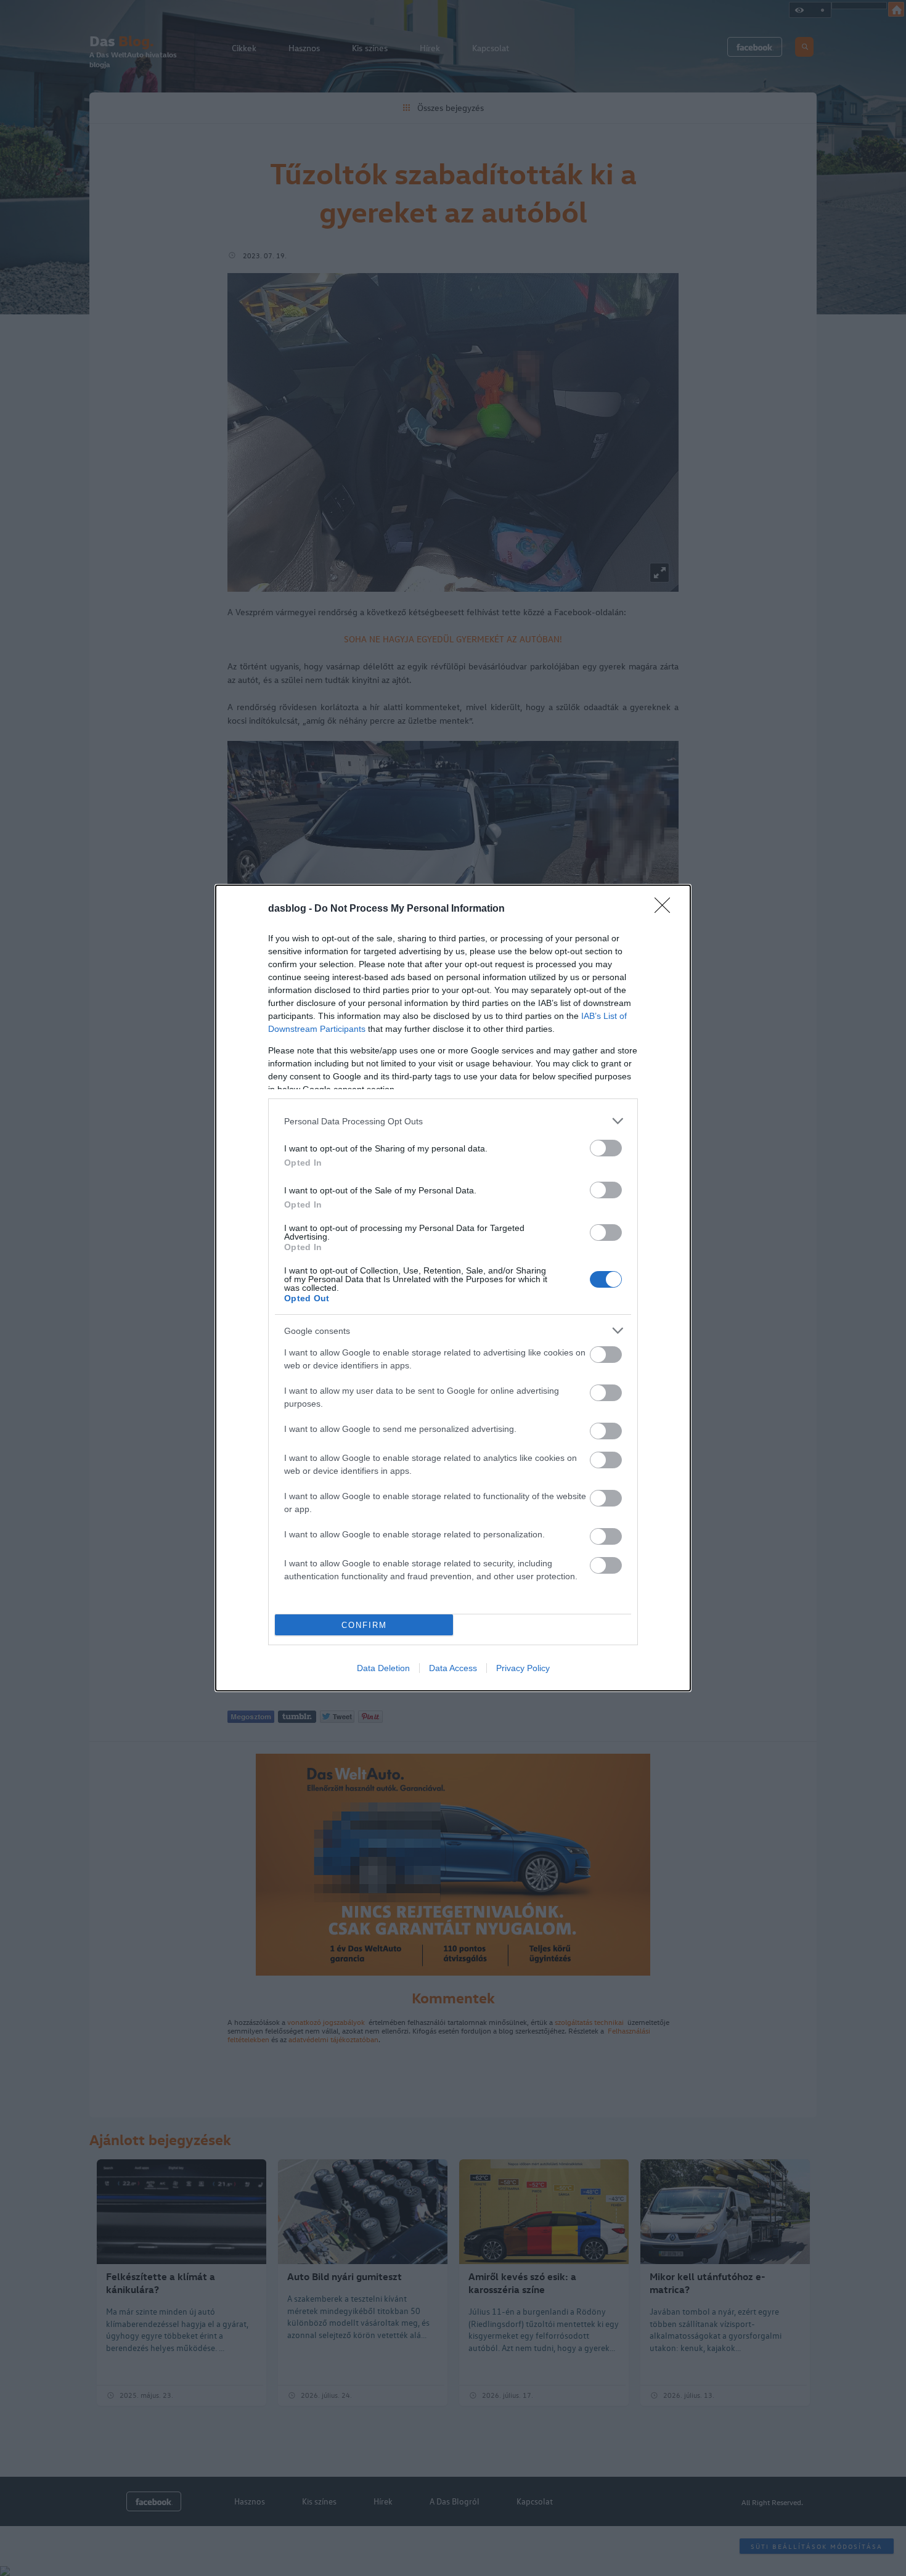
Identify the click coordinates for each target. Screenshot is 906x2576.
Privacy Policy (523, 1668)
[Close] (666, 909)
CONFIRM (364, 1625)
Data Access (453, 1668)
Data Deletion (383, 1668)
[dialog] (453, 1288)
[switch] (606, 1148)
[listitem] (453, 1121)
